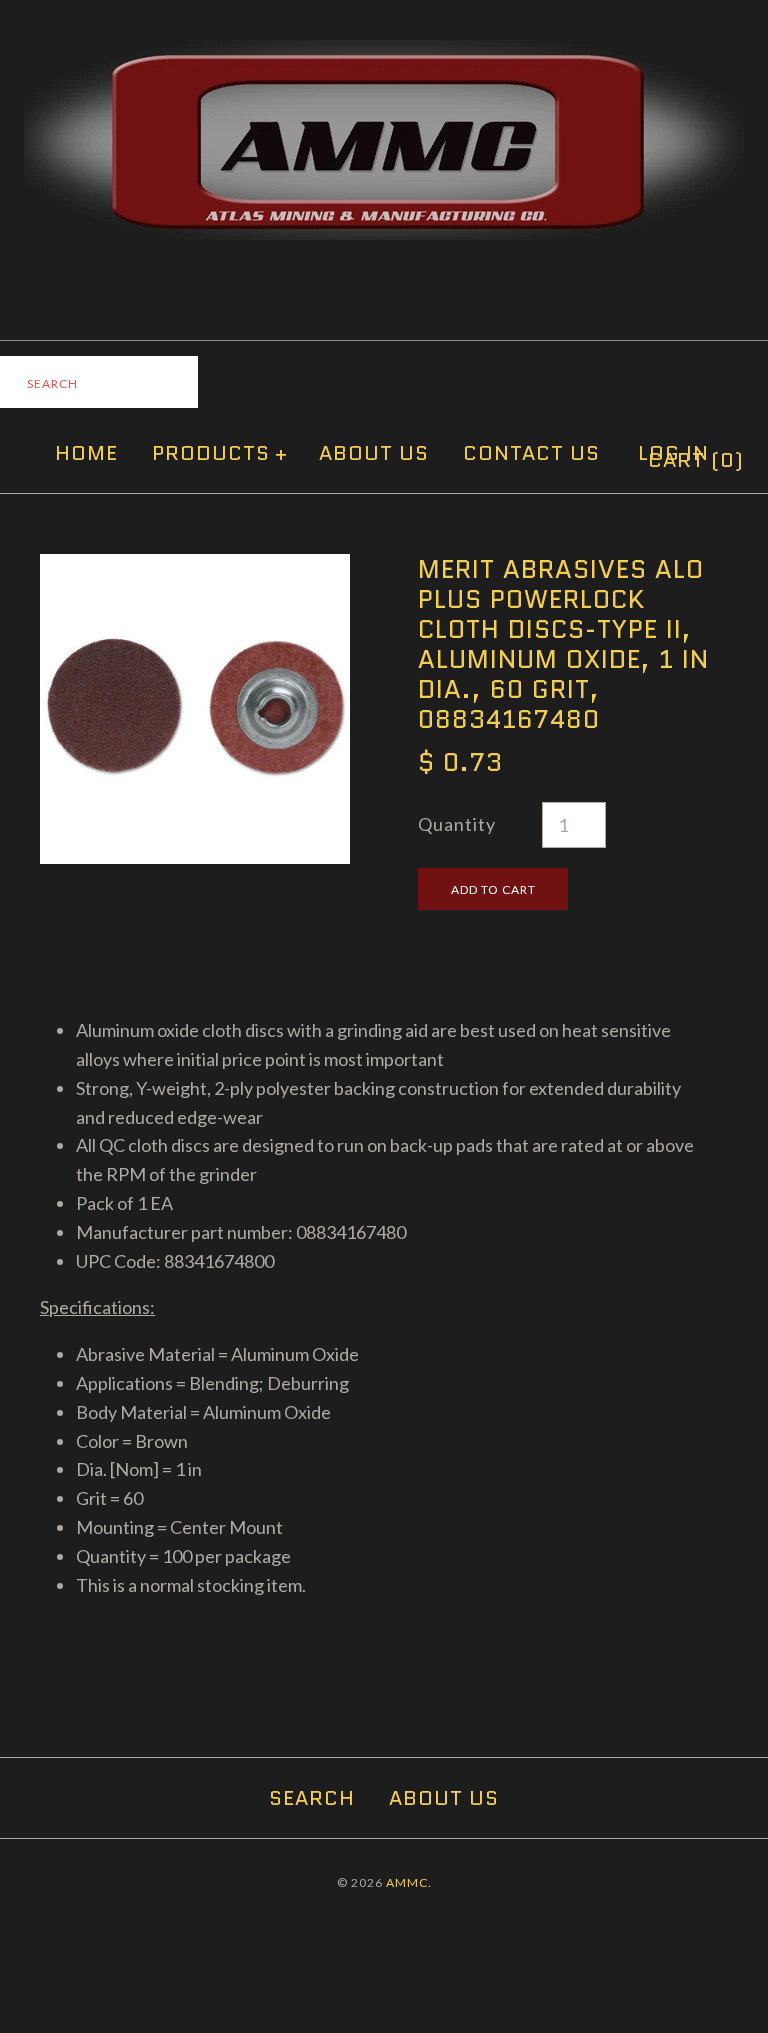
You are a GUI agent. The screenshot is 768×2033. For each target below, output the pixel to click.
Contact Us (531, 453)
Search (312, 1798)
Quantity (457, 824)
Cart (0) (696, 460)
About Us (374, 453)
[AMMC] (384, 54)
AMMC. (409, 1882)
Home (86, 453)
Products (220, 453)
